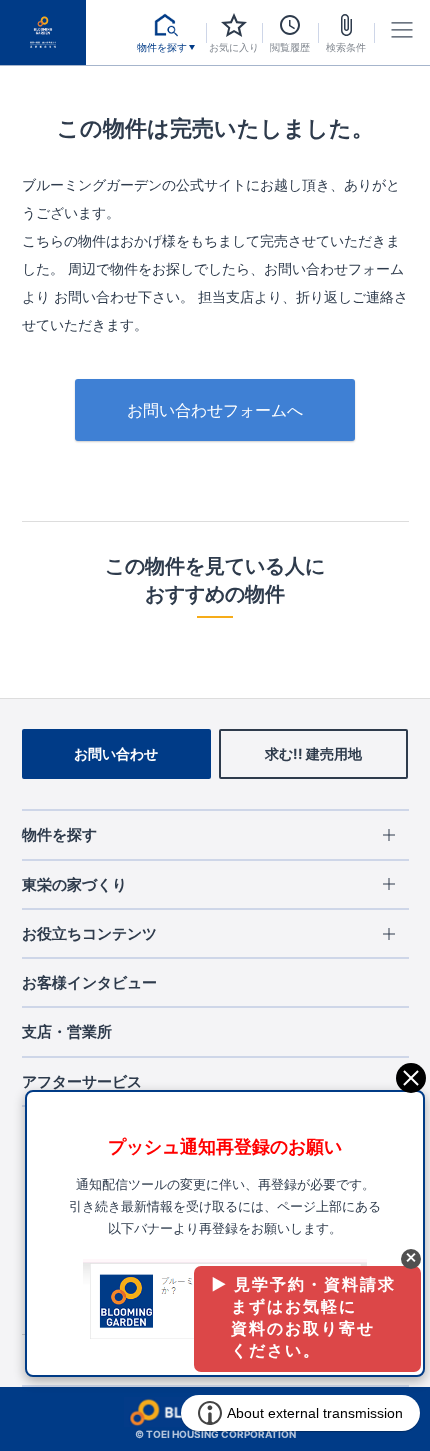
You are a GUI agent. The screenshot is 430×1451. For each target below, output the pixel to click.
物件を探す (59, 834)
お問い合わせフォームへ (215, 410)
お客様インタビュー (89, 982)
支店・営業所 (67, 1031)
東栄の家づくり (74, 884)
